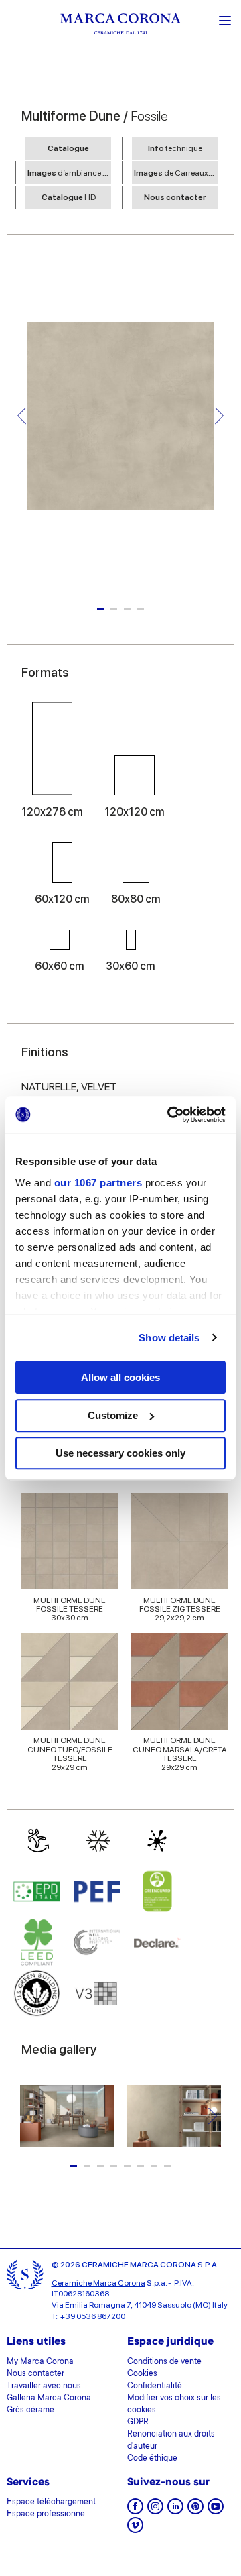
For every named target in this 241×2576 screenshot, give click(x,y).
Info (175, 148)
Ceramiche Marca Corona (98, 2283)
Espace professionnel (47, 2514)
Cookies (142, 2374)
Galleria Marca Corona (49, 2398)
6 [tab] (141, 2166)
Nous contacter (175, 197)
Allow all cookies (120, 1377)
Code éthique (152, 2459)
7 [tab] (154, 2166)
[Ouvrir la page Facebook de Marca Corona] (135, 2511)
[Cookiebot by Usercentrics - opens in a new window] (170, 1115)
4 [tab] (141, 609)
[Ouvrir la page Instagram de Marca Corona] (155, 2511)
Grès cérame (30, 2410)
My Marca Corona (40, 2362)
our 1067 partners (98, 1183)
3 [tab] (127, 609)
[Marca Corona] (120, 26)
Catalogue (68, 148)
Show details (169, 1338)
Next (219, 416)
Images (69, 173)
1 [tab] (100, 609)
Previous (22, 416)
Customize (113, 1415)
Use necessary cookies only (120, 1453)
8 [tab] (167, 2166)
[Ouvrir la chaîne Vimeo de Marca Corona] (135, 2529)
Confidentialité (155, 2386)
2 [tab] (114, 609)
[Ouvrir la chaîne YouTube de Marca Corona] (216, 2511)
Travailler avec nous (44, 2386)
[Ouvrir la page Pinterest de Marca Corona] (195, 2511)
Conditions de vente (164, 2362)
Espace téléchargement (51, 2502)
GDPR (138, 2422)
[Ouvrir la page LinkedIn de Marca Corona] (175, 2511)
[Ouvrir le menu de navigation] (225, 19)
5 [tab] (127, 2166)
